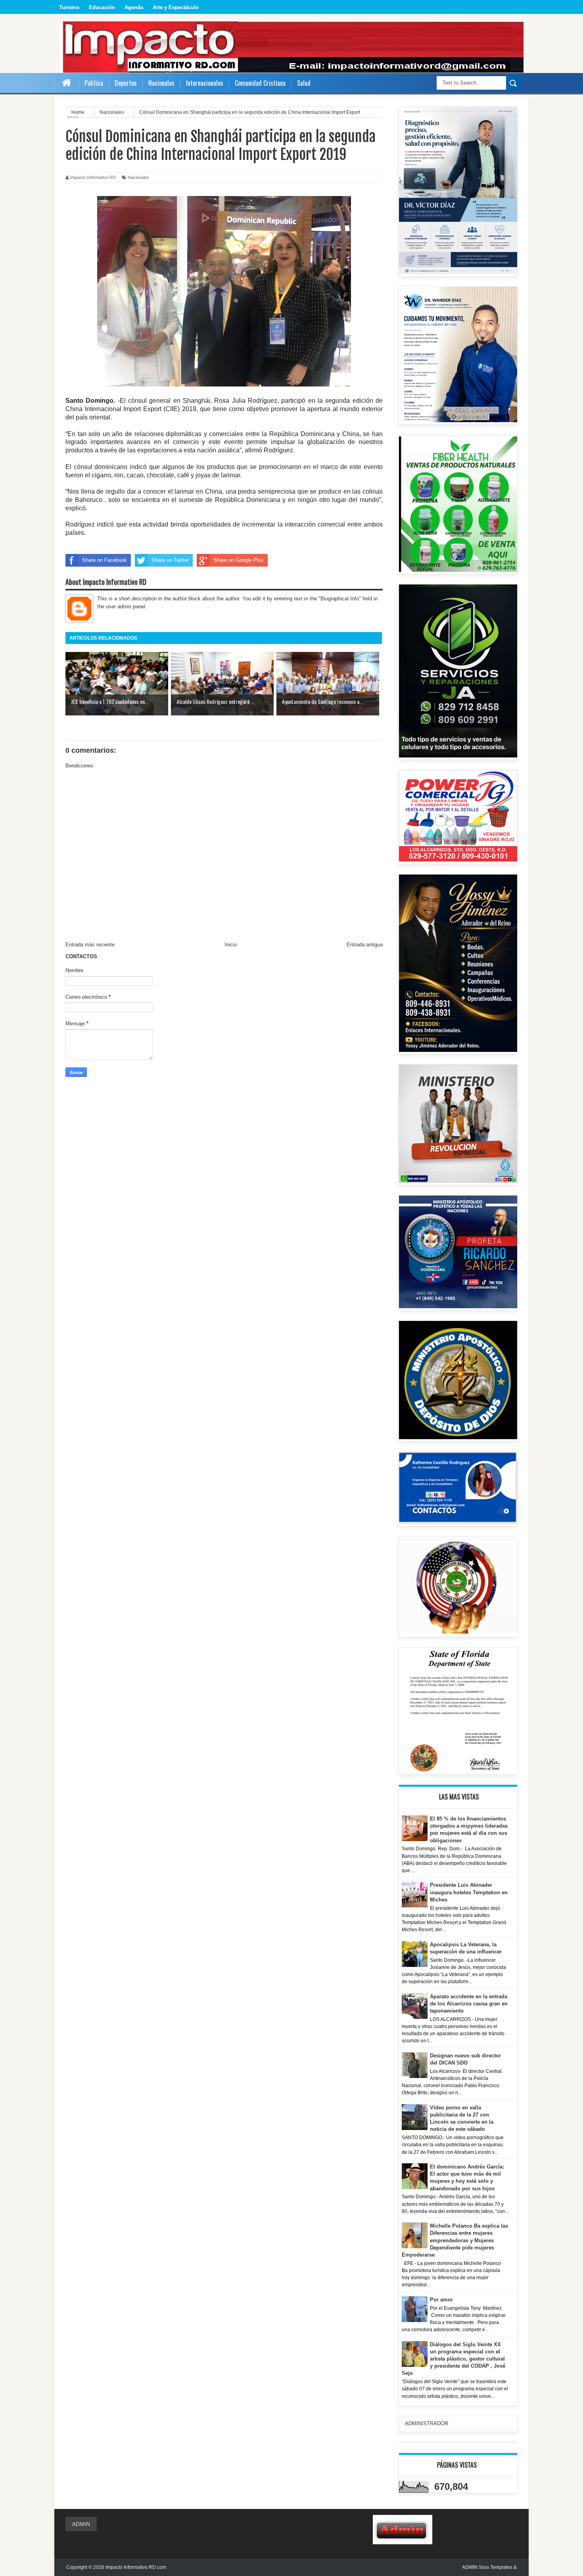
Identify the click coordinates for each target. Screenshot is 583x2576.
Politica (94, 83)
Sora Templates (496, 2567)
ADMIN (81, 2524)
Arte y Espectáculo (176, 7)
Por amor (441, 2300)
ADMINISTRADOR (427, 2423)
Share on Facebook (105, 560)
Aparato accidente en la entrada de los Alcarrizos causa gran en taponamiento (469, 2004)
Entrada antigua (365, 945)
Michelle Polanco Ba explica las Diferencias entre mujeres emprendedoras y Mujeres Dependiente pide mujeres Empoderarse (455, 2240)
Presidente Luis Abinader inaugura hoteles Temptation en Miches (469, 1892)
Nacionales (138, 177)
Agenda (134, 7)
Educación (102, 7)
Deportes (126, 83)
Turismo (69, 7)
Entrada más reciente (90, 945)
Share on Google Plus (239, 560)
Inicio (231, 945)
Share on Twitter (170, 560)
